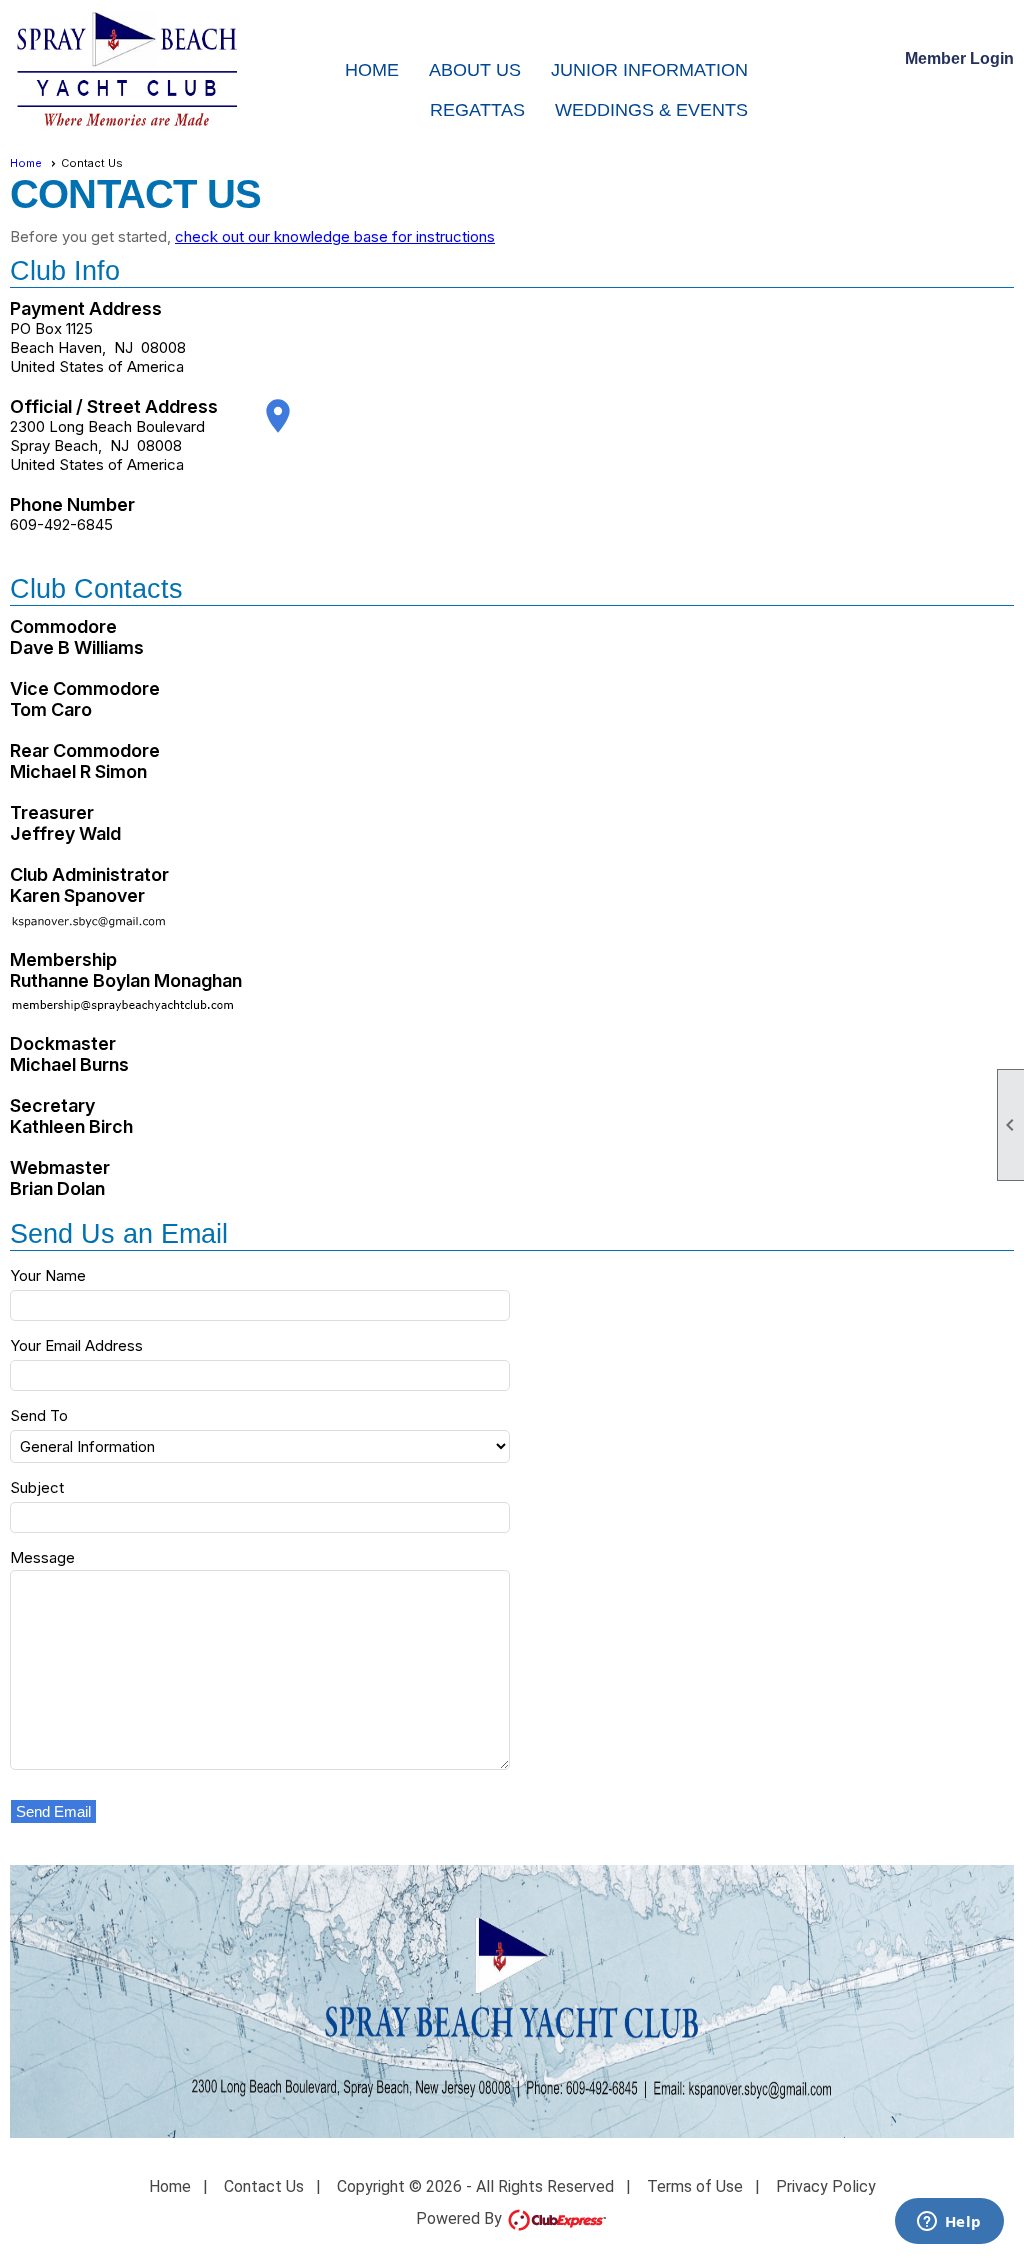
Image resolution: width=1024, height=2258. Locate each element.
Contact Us (264, 2186)
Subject (37, 1487)
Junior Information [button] (649, 70)
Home (372, 70)
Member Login (959, 58)
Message (42, 1557)
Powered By (461, 2218)
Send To (39, 1415)
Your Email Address (76, 1345)
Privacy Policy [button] (826, 2186)
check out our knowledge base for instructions (335, 236)
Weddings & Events (651, 110)
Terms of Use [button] (695, 2186)
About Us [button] (475, 70)
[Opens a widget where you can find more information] (949, 2223)
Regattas (477, 110)
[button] (54, 1812)
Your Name (48, 1275)
